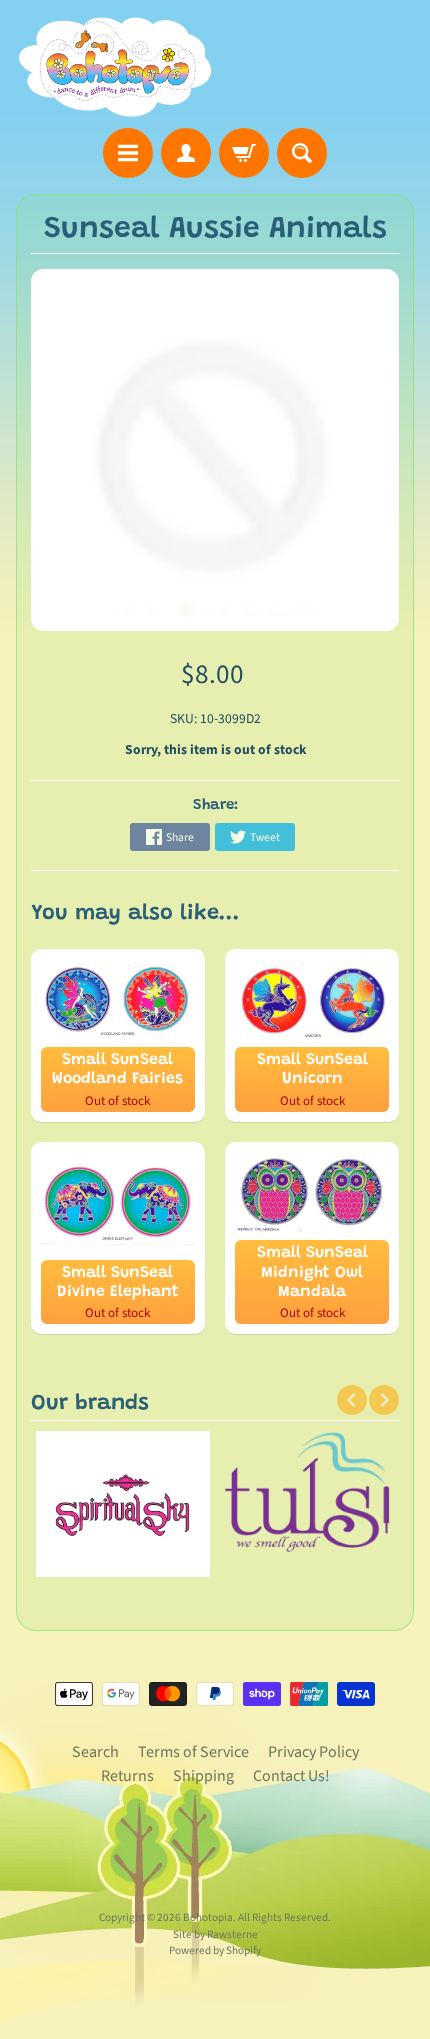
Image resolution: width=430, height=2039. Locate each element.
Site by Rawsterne (215, 1934)
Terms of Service (193, 1752)
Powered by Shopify (215, 1950)
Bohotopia (208, 1917)
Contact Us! (291, 1776)
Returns (127, 1776)
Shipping (203, 1776)
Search (95, 1752)
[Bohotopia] (115, 67)
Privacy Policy (313, 1752)
